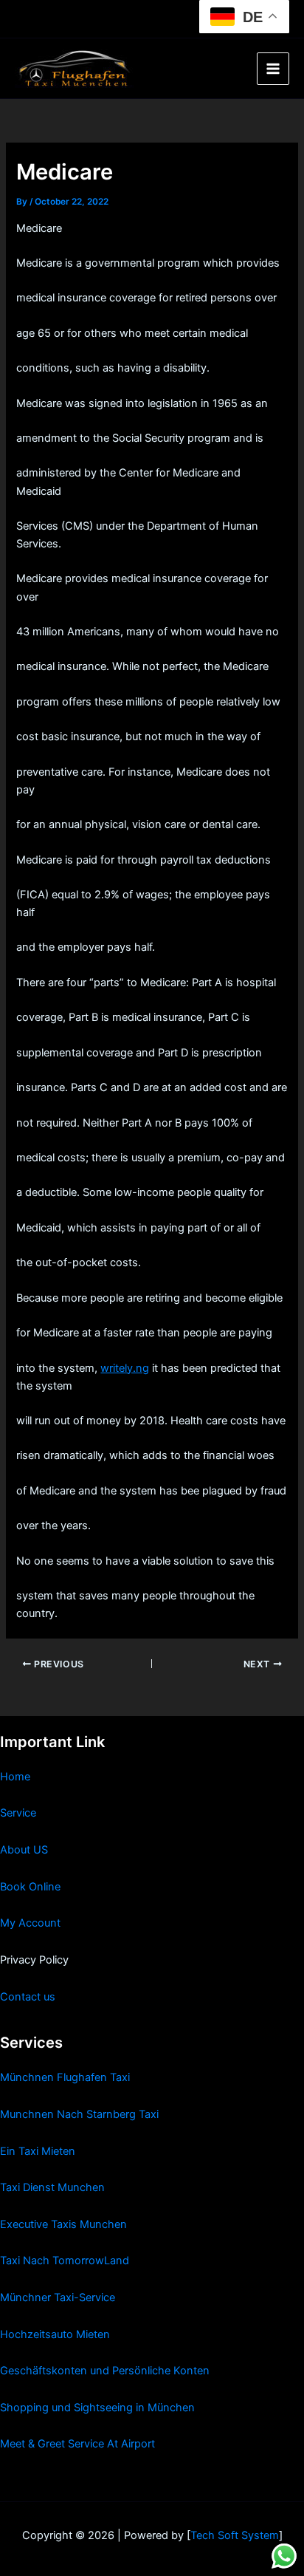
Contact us (28, 1997)
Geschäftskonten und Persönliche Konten (105, 2371)
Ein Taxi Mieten (38, 2151)
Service (18, 1813)
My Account (30, 1923)
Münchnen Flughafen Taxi (65, 2077)
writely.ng (125, 1368)
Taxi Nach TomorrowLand (65, 2261)
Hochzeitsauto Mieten (55, 2334)
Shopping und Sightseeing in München (97, 2408)
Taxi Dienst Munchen (52, 2187)
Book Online (30, 1887)
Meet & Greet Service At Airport (77, 2444)
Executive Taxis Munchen (63, 2224)
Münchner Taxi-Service (58, 2297)
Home (15, 1777)
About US (24, 1850)
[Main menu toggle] (273, 69)
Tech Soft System (235, 2535)
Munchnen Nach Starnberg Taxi (79, 2114)
